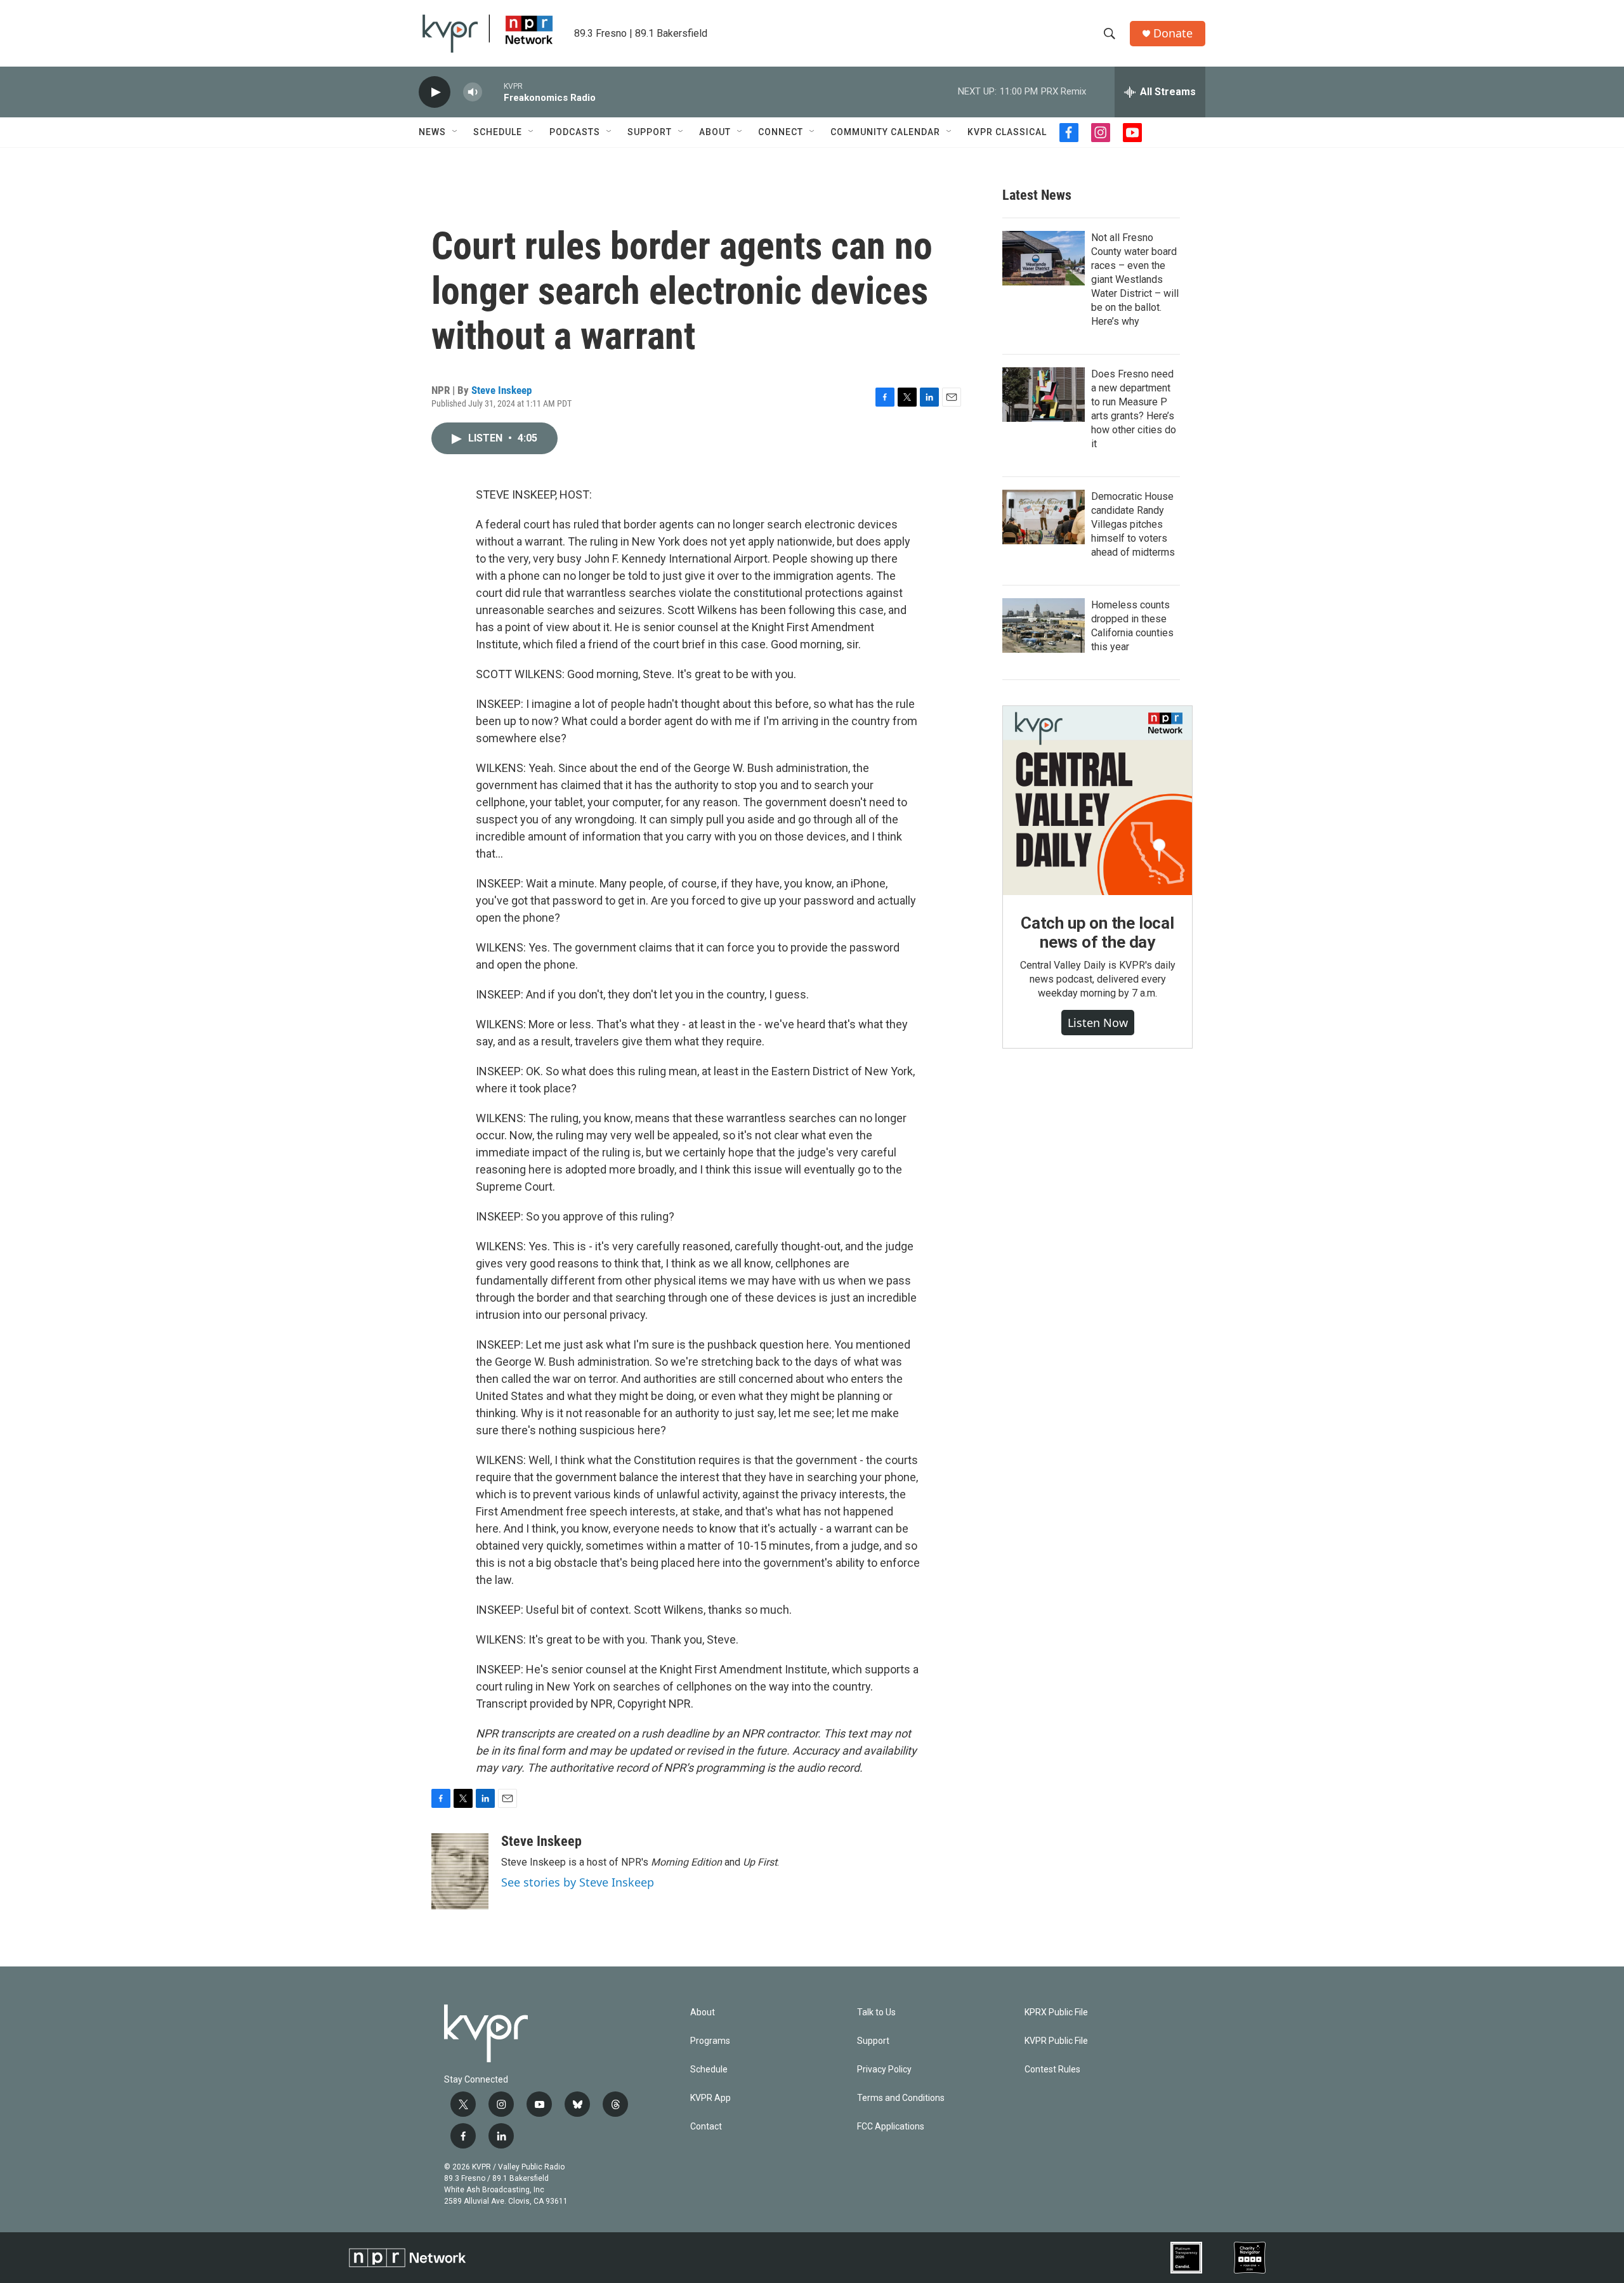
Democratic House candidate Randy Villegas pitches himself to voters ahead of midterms (1133, 524)
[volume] (473, 92)
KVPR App (710, 2098)
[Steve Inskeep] (460, 1871)
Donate (1173, 33)
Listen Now (1098, 1023)
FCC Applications (891, 2127)
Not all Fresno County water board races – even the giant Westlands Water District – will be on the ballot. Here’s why (1135, 279)
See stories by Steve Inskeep (578, 1882)
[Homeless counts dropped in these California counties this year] (1044, 625)
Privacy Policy (884, 2070)
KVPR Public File (1056, 2041)
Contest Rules (1052, 2070)
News (432, 132)
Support (650, 132)
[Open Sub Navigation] (455, 132)
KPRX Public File (1056, 2012)
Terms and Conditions (901, 2098)
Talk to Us (876, 2012)
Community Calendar (885, 132)
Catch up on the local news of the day (1097, 932)
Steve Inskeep (501, 390)
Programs (710, 2041)
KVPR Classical (1007, 132)
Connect (781, 132)
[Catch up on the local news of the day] (1097, 801)
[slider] (493, 92)
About (715, 132)
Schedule (498, 132)
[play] (435, 92)
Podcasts (575, 132)
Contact (706, 2127)
